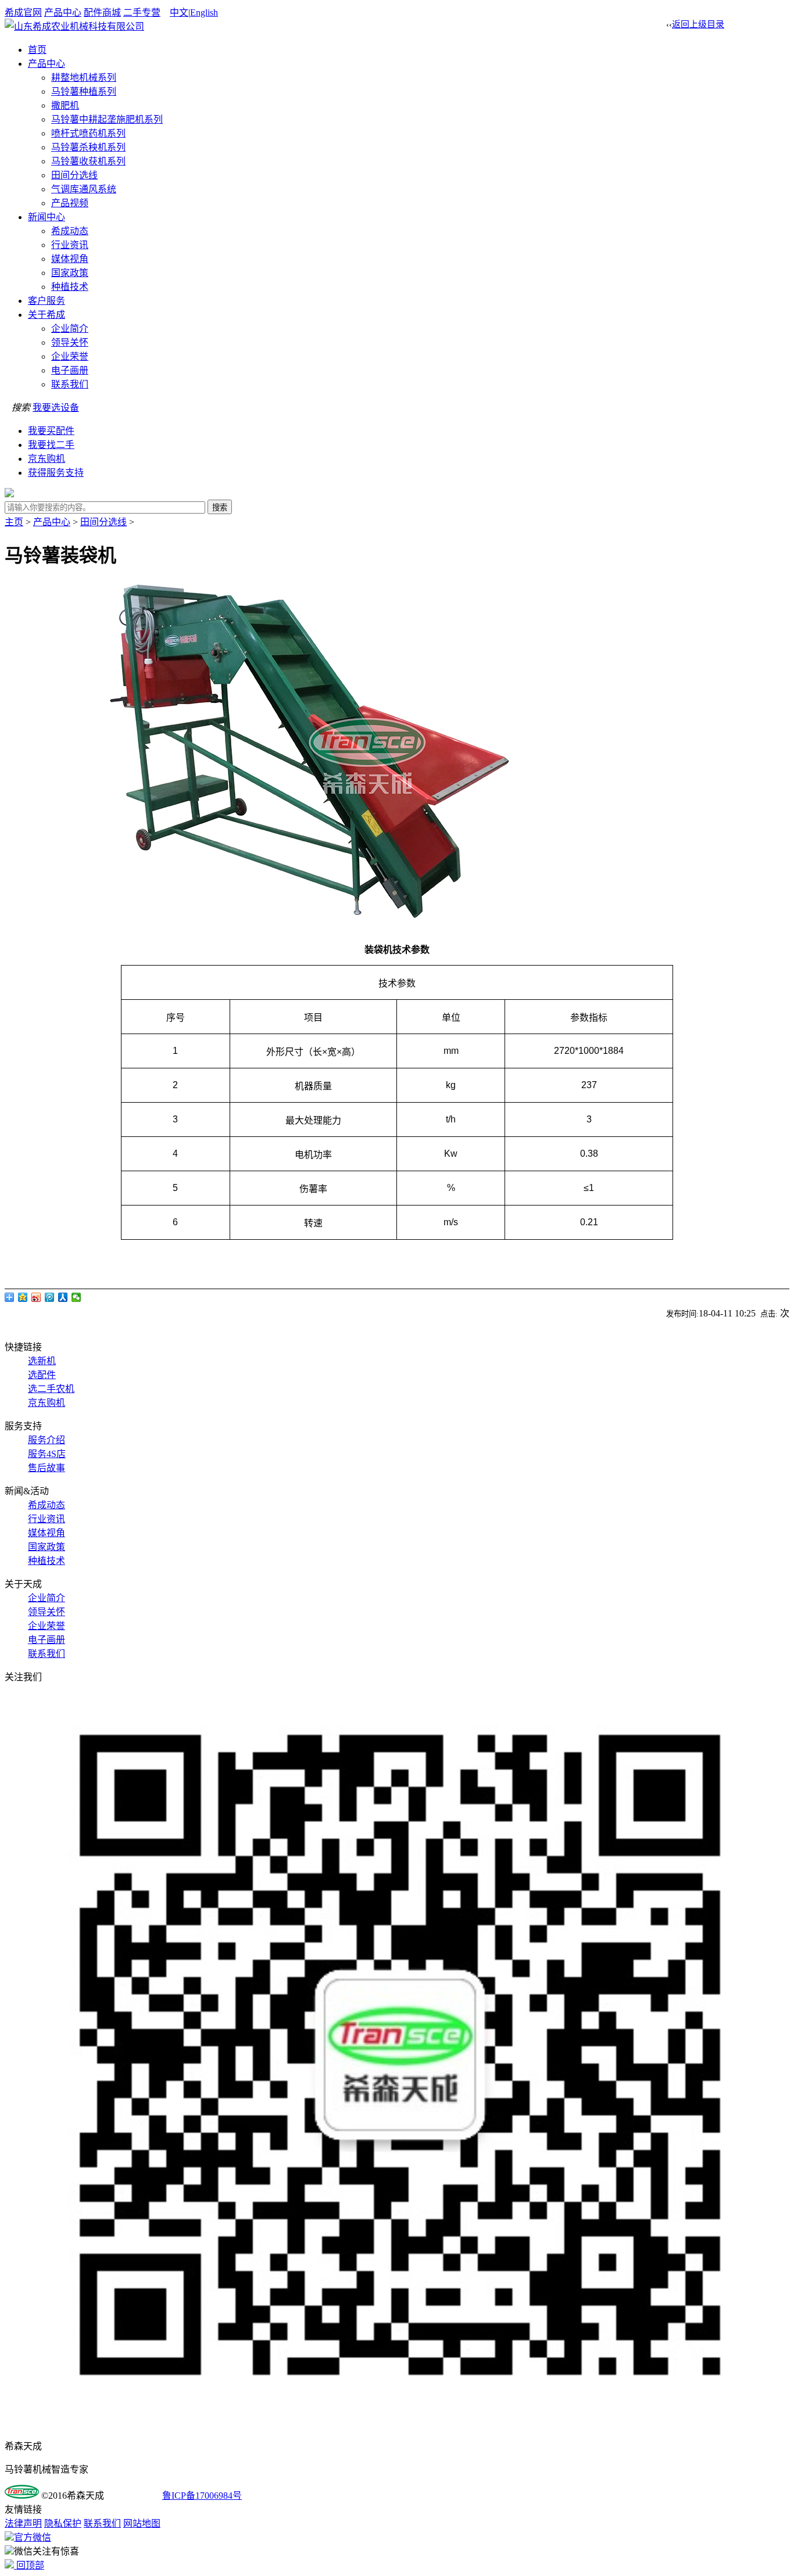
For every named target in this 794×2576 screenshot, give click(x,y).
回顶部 (29, 2565)
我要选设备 (56, 408)
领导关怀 (70, 342)
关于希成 (47, 315)
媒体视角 (70, 259)
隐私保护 (63, 2523)
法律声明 (23, 2523)
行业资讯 (70, 245)
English (204, 12)
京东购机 (47, 459)
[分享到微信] (76, 1297)
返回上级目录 (698, 24)
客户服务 (47, 301)
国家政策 (70, 273)
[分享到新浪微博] (36, 1297)
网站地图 (142, 2523)
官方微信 (33, 2537)
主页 (14, 522)
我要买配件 (51, 431)
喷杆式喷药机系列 (88, 133)
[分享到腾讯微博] (50, 1297)
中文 (179, 12)
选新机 (42, 1361)
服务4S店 (47, 1454)
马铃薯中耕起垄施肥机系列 (107, 119)
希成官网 (23, 12)
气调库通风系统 (84, 189)
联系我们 (70, 384)
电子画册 (70, 370)
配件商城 (102, 12)
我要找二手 (51, 445)
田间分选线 (74, 175)
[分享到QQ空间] (23, 1297)
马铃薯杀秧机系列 (88, 147)
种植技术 (70, 287)
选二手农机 (51, 1389)
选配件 (42, 1375)
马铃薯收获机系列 (88, 161)
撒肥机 (65, 105)
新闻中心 (47, 217)
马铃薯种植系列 (84, 92)
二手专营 (142, 12)
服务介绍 (47, 1440)
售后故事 (47, 1468)
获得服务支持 (56, 473)
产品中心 (63, 12)
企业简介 (70, 329)
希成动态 (70, 231)
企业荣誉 (70, 356)
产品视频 (70, 203)
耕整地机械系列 (84, 78)
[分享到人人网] (63, 1297)
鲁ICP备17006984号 (202, 2496)
